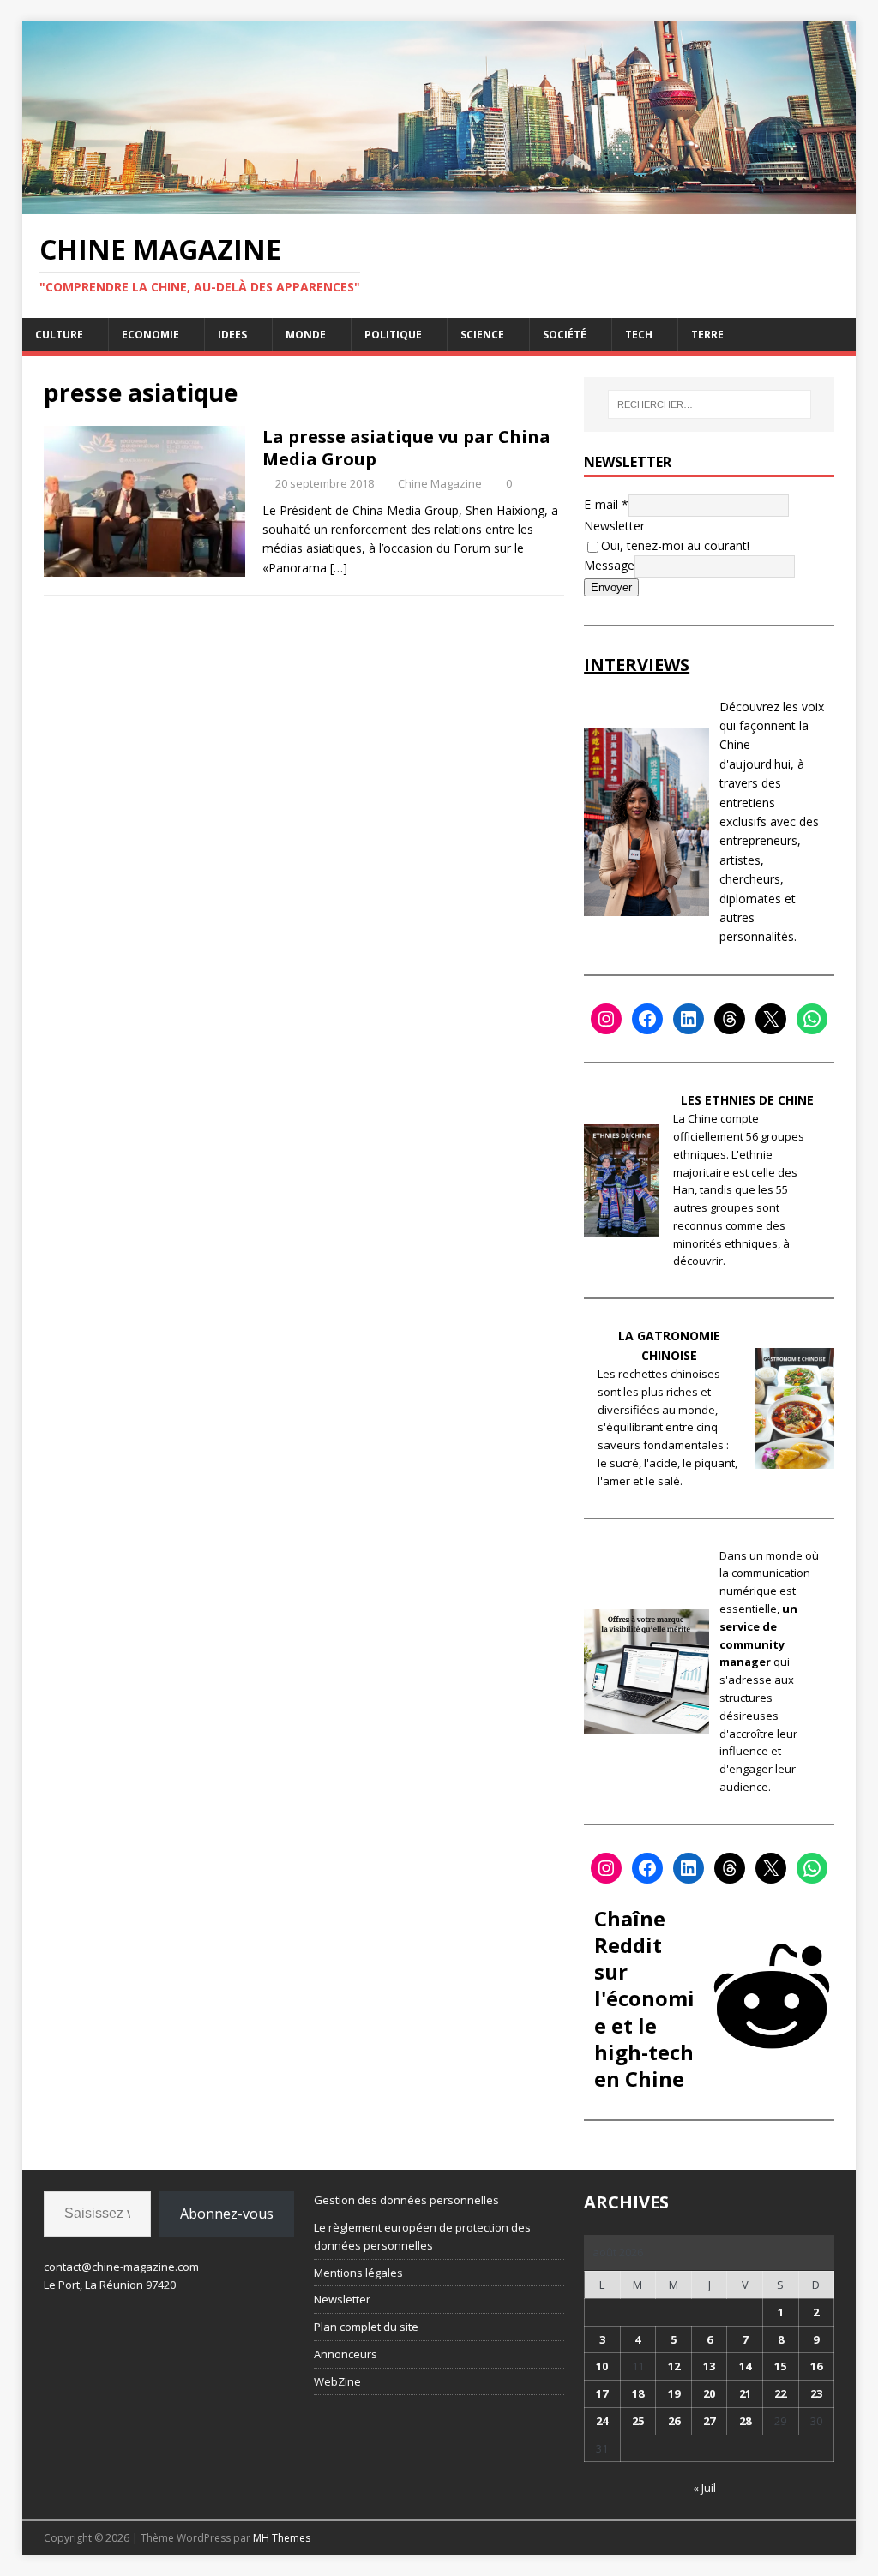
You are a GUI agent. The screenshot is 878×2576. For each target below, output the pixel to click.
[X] (771, 1019)
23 (816, 2393)
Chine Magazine (440, 483)
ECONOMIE (150, 335)
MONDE (306, 335)
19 (674, 2393)
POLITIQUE (393, 335)
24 (602, 2421)
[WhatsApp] (812, 1019)
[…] (339, 568)
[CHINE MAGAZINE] (439, 204)
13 (709, 2366)
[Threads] (730, 1019)
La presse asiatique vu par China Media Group (406, 448)
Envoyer (611, 587)
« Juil (704, 2488)
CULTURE (59, 335)
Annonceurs (346, 2354)
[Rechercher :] (710, 404)
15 (780, 2366)
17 (602, 2393)
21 (745, 2393)
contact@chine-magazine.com (121, 2267)
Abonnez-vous (227, 2214)
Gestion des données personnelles (406, 2200)
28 (745, 2421)
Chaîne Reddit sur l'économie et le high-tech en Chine (644, 1998)
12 (674, 2366)
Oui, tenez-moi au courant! (675, 545)
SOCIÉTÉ (565, 335)
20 (709, 2393)
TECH (639, 335)
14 (745, 2366)
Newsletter (614, 526)
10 (602, 2366)
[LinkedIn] (689, 1019)
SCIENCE (482, 335)
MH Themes (282, 2538)
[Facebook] (647, 1019)
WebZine (337, 2381)
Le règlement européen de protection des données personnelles (422, 2236)
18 (638, 2393)
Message (609, 565)
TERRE (707, 335)
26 (674, 2421)
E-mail (606, 504)
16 (816, 2366)
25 (638, 2421)
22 (780, 2393)
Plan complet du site (366, 2327)
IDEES (232, 335)
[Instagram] (606, 1019)
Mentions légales (358, 2273)
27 (709, 2421)
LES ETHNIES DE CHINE (747, 1100)
